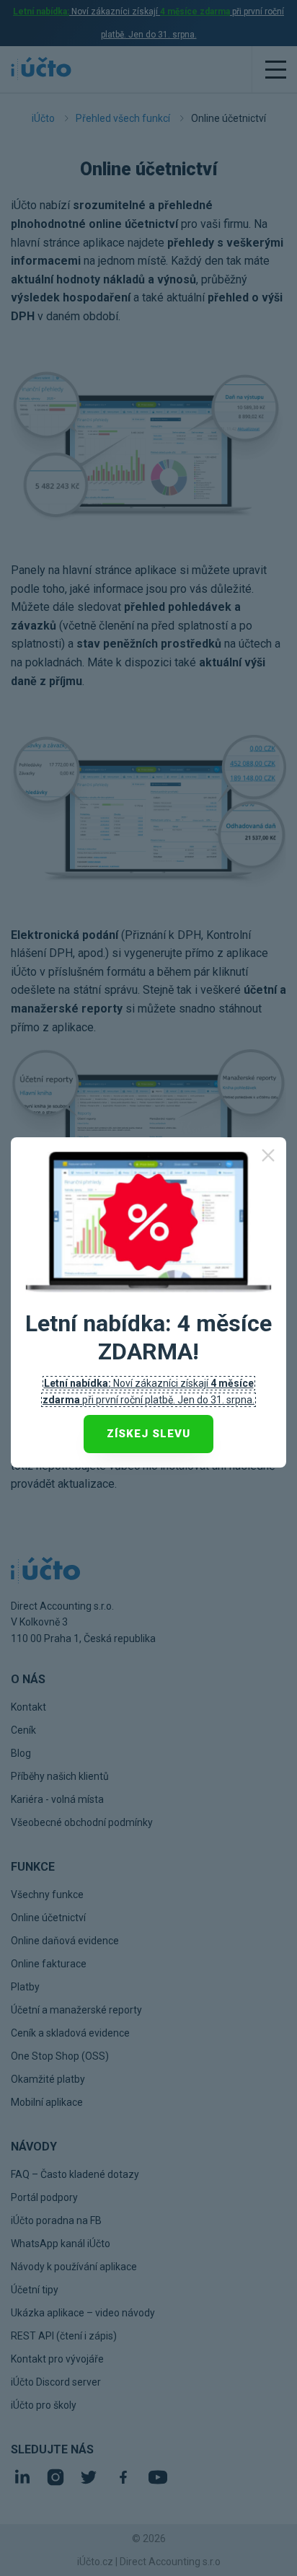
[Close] (268, 1155)
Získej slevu (148, 1434)
